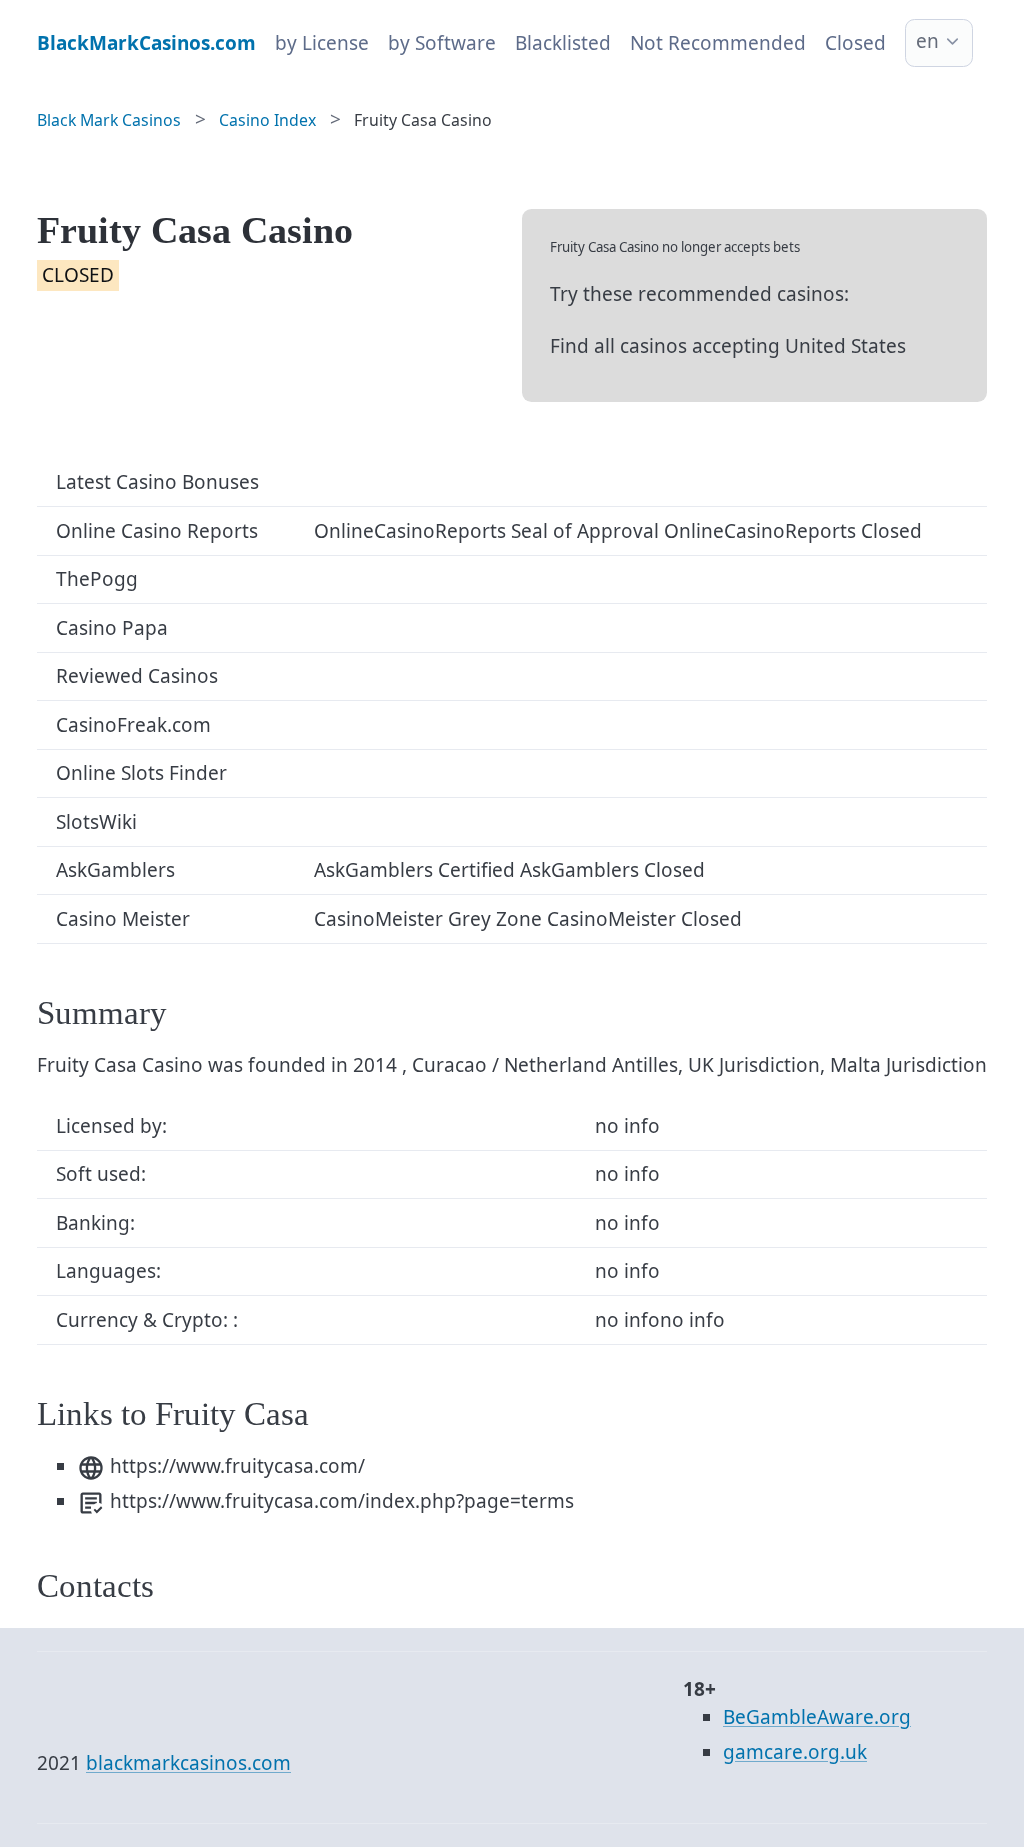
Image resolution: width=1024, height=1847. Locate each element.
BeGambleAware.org (817, 1717)
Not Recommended (718, 43)
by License (322, 43)
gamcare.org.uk (795, 1752)
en (927, 41)
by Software (442, 43)
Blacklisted (563, 43)
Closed (855, 43)
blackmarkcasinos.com (188, 1763)
